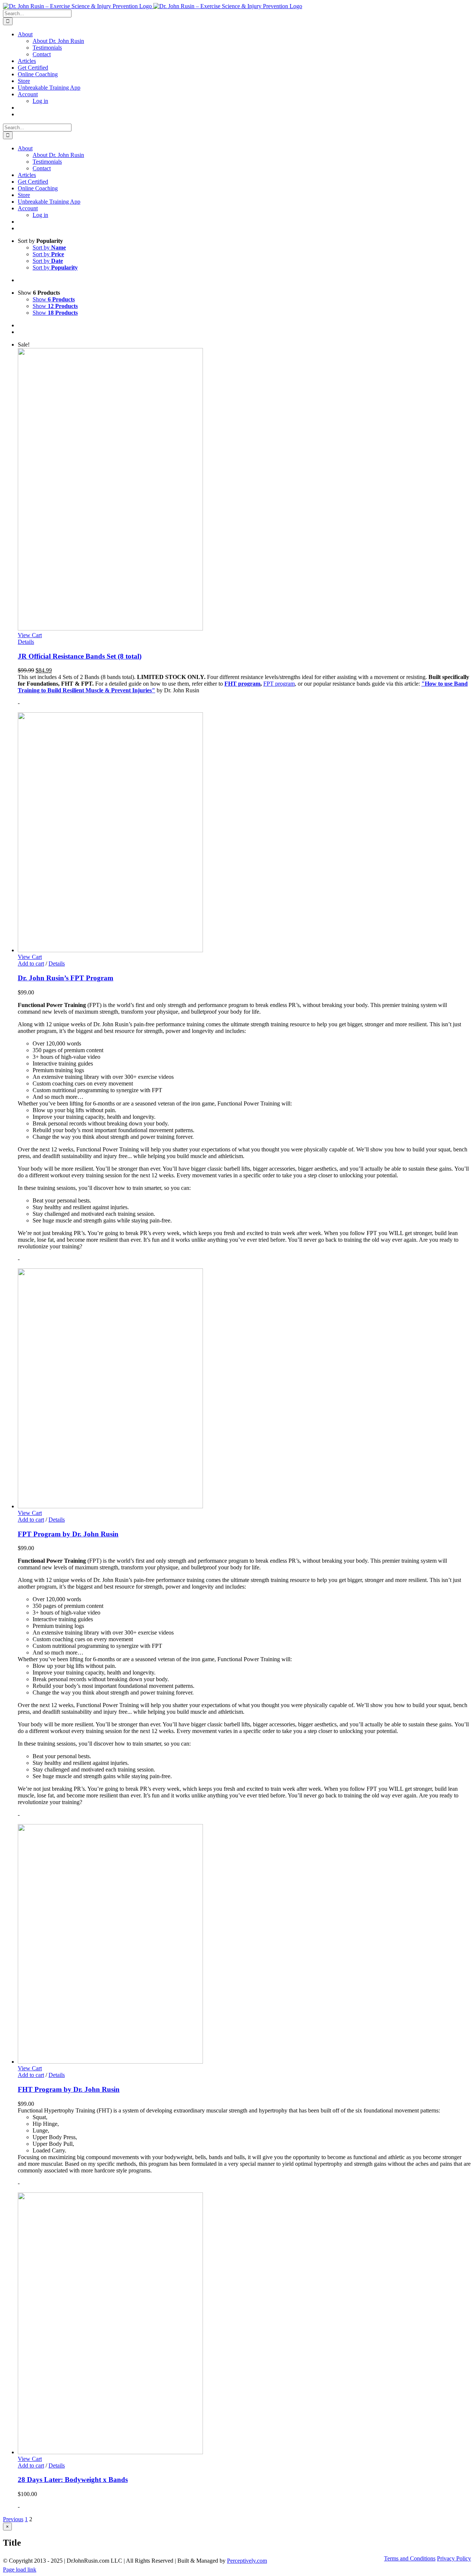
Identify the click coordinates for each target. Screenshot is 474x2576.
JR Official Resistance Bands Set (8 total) (80, 656)
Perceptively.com (247, 2561)
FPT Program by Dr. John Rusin (68, 1534)
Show (54, 299)
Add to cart (31, 964)
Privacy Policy (454, 2558)
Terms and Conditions (410, 2558)
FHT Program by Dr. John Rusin (69, 2089)
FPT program (279, 684)
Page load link (20, 2570)
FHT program (242, 684)
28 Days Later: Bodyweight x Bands (73, 2480)
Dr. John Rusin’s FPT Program (66, 978)
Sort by (49, 247)
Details (26, 642)
